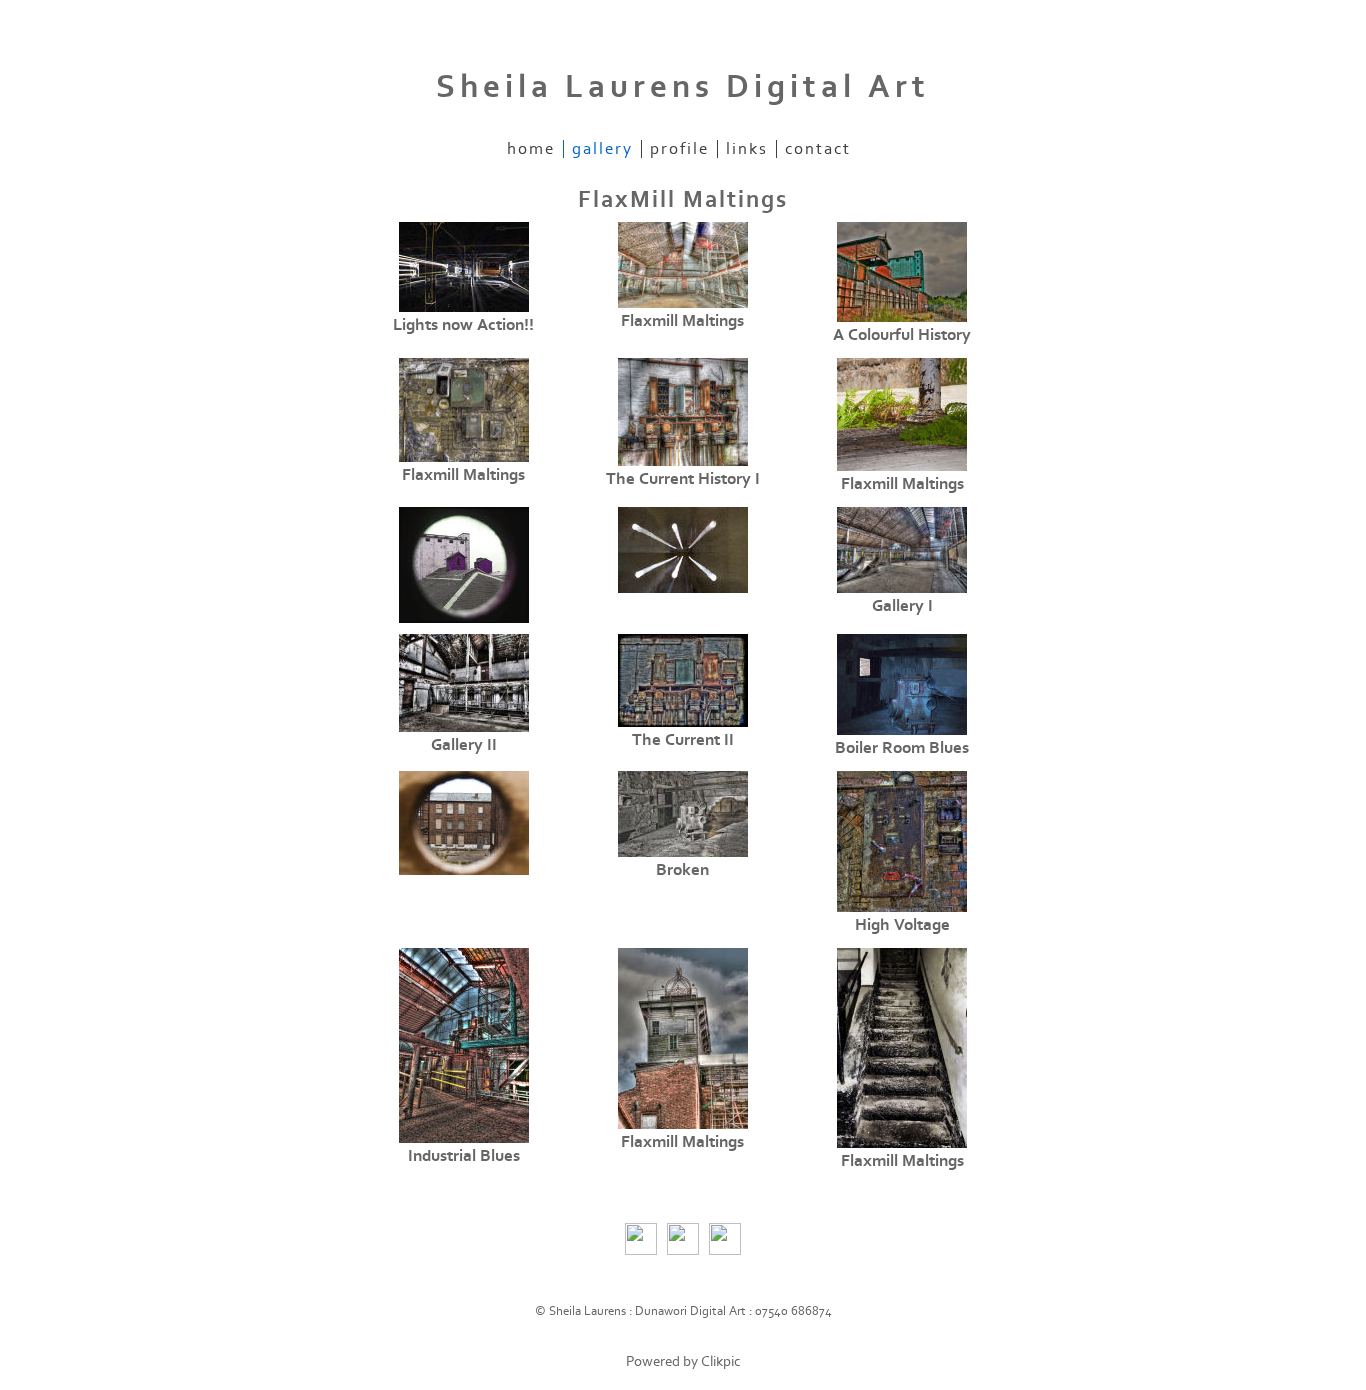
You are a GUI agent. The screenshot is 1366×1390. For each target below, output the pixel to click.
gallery (602, 149)
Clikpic (721, 1361)
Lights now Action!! (463, 325)
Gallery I (902, 606)
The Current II (683, 740)
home (531, 149)
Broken (682, 870)
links (747, 149)
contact (818, 149)
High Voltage (902, 925)
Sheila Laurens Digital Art (683, 87)
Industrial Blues (464, 1156)
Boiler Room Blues (902, 748)
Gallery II (464, 745)
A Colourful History (902, 335)
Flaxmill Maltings (682, 321)
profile (679, 149)
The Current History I (683, 479)
